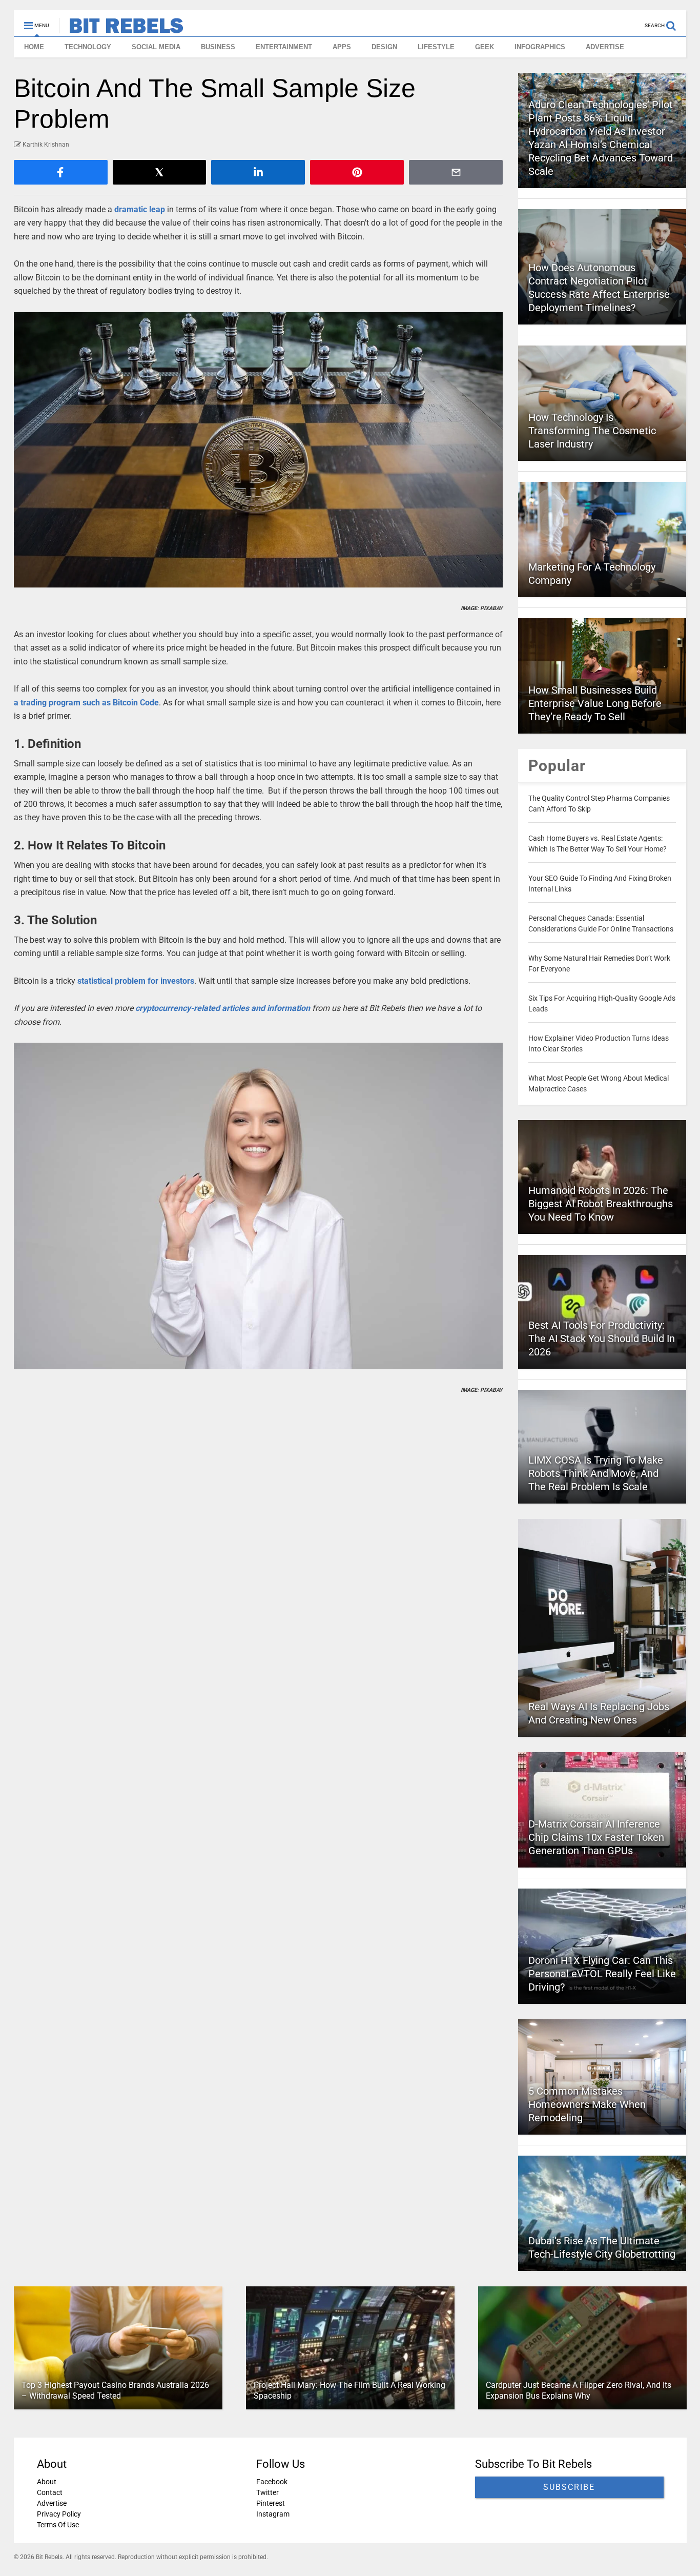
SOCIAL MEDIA (156, 47)
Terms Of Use (58, 2525)
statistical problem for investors (136, 981)
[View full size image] (259, 450)
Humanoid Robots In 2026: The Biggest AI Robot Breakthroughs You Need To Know (601, 1204)
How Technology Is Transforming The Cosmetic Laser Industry (592, 431)
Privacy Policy (59, 2514)
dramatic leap (140, 209)
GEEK (485, 47)
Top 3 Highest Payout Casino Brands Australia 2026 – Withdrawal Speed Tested (115, 2390)
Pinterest (270, 2503)
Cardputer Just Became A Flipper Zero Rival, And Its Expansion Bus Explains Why (578, 2390)
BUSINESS (218, 47)
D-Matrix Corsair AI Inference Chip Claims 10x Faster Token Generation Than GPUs (596, 1837)
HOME (34, 47)
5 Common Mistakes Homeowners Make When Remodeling (587, 2104)
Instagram (272, 2514)
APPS (342, 47)
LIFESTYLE (436, 47)
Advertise (52, 2503)
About (47, 2482)
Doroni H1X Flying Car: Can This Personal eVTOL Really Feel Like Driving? (602, 1974)
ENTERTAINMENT (284, 47)
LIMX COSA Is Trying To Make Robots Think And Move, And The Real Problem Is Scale (596, 1473)
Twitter (267, 2492)
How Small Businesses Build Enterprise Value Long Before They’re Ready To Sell (595, 703)
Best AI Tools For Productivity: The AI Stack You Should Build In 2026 (602, 1338)
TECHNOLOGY (88, 47)
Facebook (271, 2482)
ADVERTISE (605, 47)
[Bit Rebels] (121, 29)
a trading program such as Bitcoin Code (86, 703)
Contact (50, 2492)
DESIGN (384, 47)
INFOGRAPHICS (540, 47)
